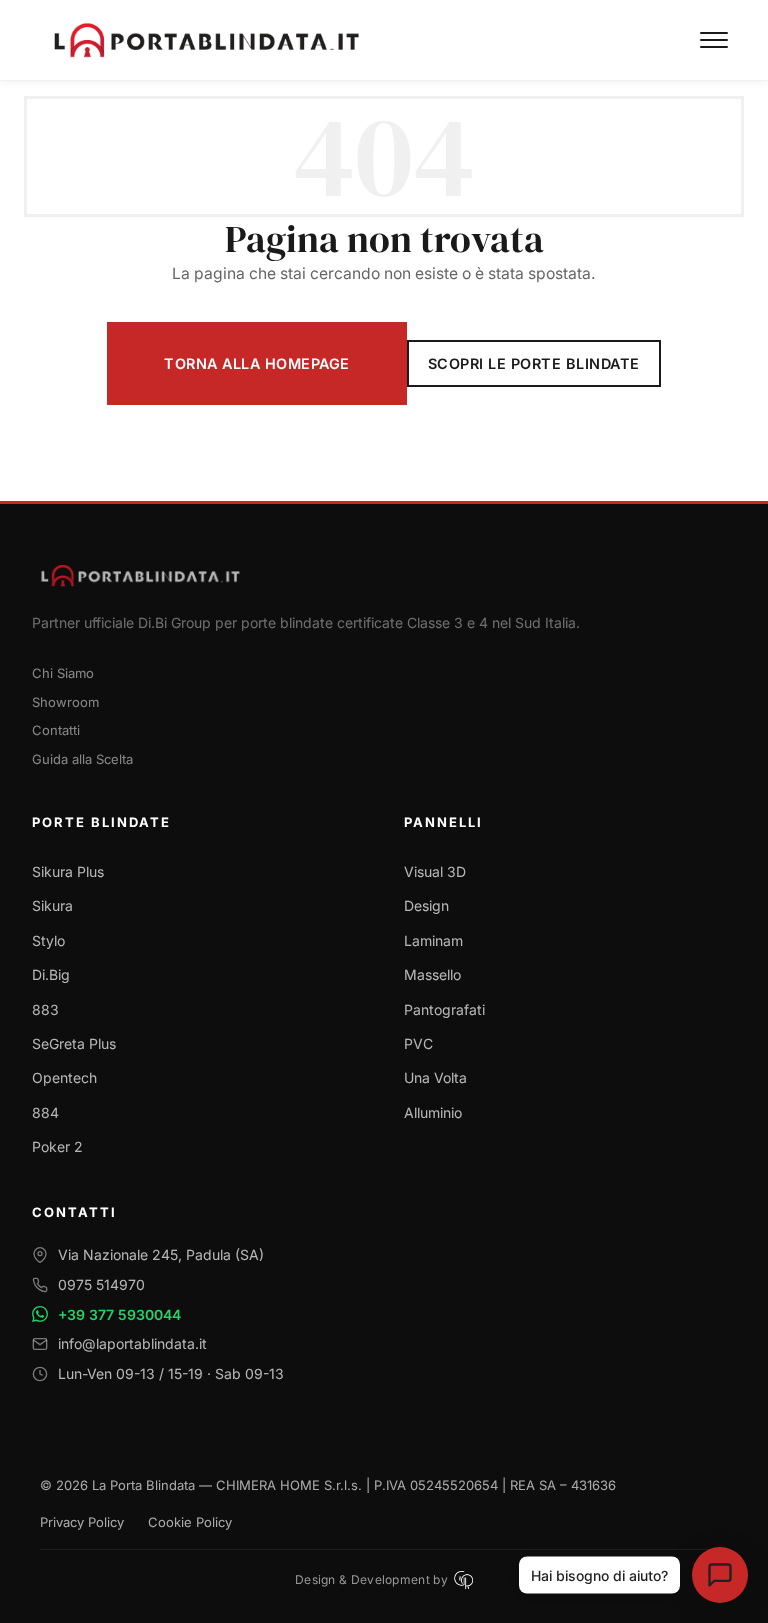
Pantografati (444, 1009)
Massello (432, 974)
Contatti (56, 730)
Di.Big (51, 974)
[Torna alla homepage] (384, 575)
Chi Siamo (63, 673)
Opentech (64, 1077)
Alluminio (433, 1112)
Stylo (48, 940)
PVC (418, 1043)
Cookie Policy (190, 1522)
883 (45, 1009)
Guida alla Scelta (82, 759)
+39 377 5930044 (119, 1314)
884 (45, 1112)
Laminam (433, 940)
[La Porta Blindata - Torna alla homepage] (370, 40)
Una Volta (435, 1077)
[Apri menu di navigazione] (714, 40)
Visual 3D (435, 871)
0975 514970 (101, 1284)
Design (426, 905)
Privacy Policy (82, 1522)
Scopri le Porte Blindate (534, 363)
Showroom (65, 702)
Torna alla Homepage (257, 363)
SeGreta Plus (74, 1043)
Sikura (52, 905)
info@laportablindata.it (132, 1343)
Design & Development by (371, 1579)
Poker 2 (57, 1146)
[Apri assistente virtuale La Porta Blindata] (720, 1575)
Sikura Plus (68, 871)
